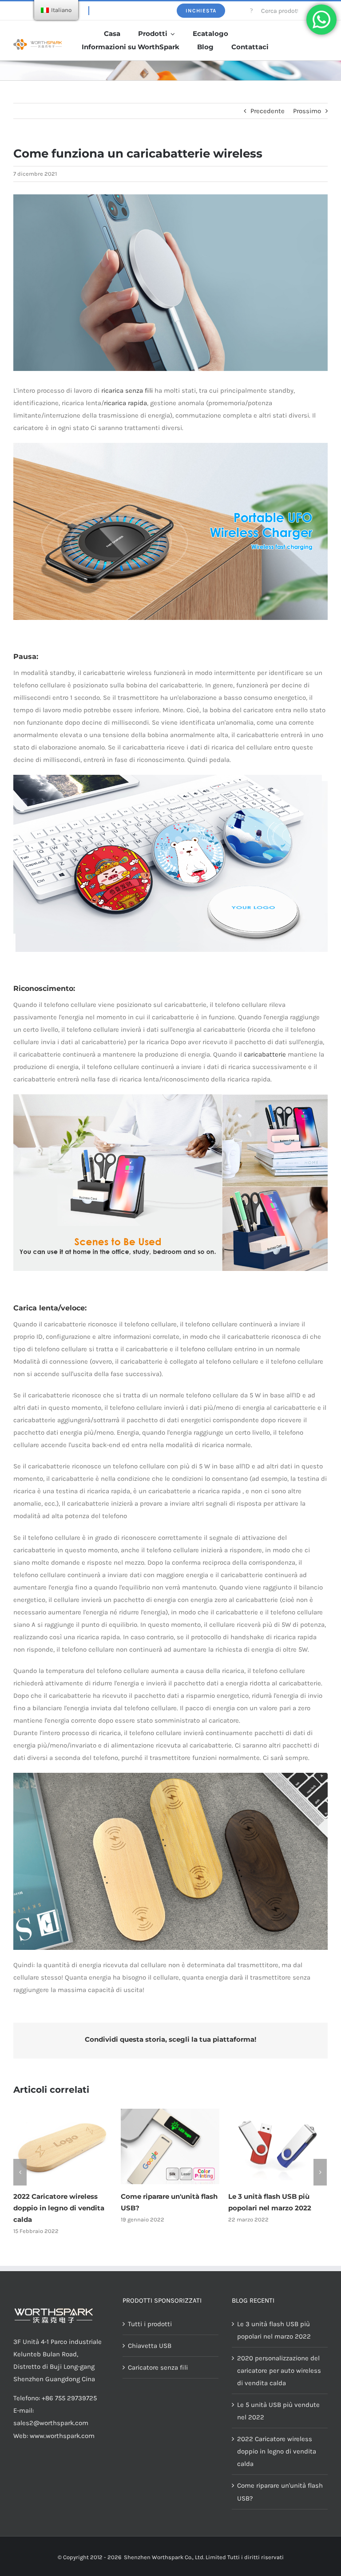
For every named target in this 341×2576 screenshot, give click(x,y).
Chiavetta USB (150, 2346)
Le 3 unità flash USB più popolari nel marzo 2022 (274, 2330)
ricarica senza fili (127, 391)
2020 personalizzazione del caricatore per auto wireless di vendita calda (276, 2208)
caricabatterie (265, 1054)
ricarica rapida (125, 403)
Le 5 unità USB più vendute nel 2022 (278, 2411)
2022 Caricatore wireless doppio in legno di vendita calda (277, 2451)
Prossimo (307, 111)
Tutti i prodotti (150, 2324)
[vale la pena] (38, 42)
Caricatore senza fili (158, 2367)
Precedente (268, 111)
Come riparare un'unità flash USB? (280, 2492)
